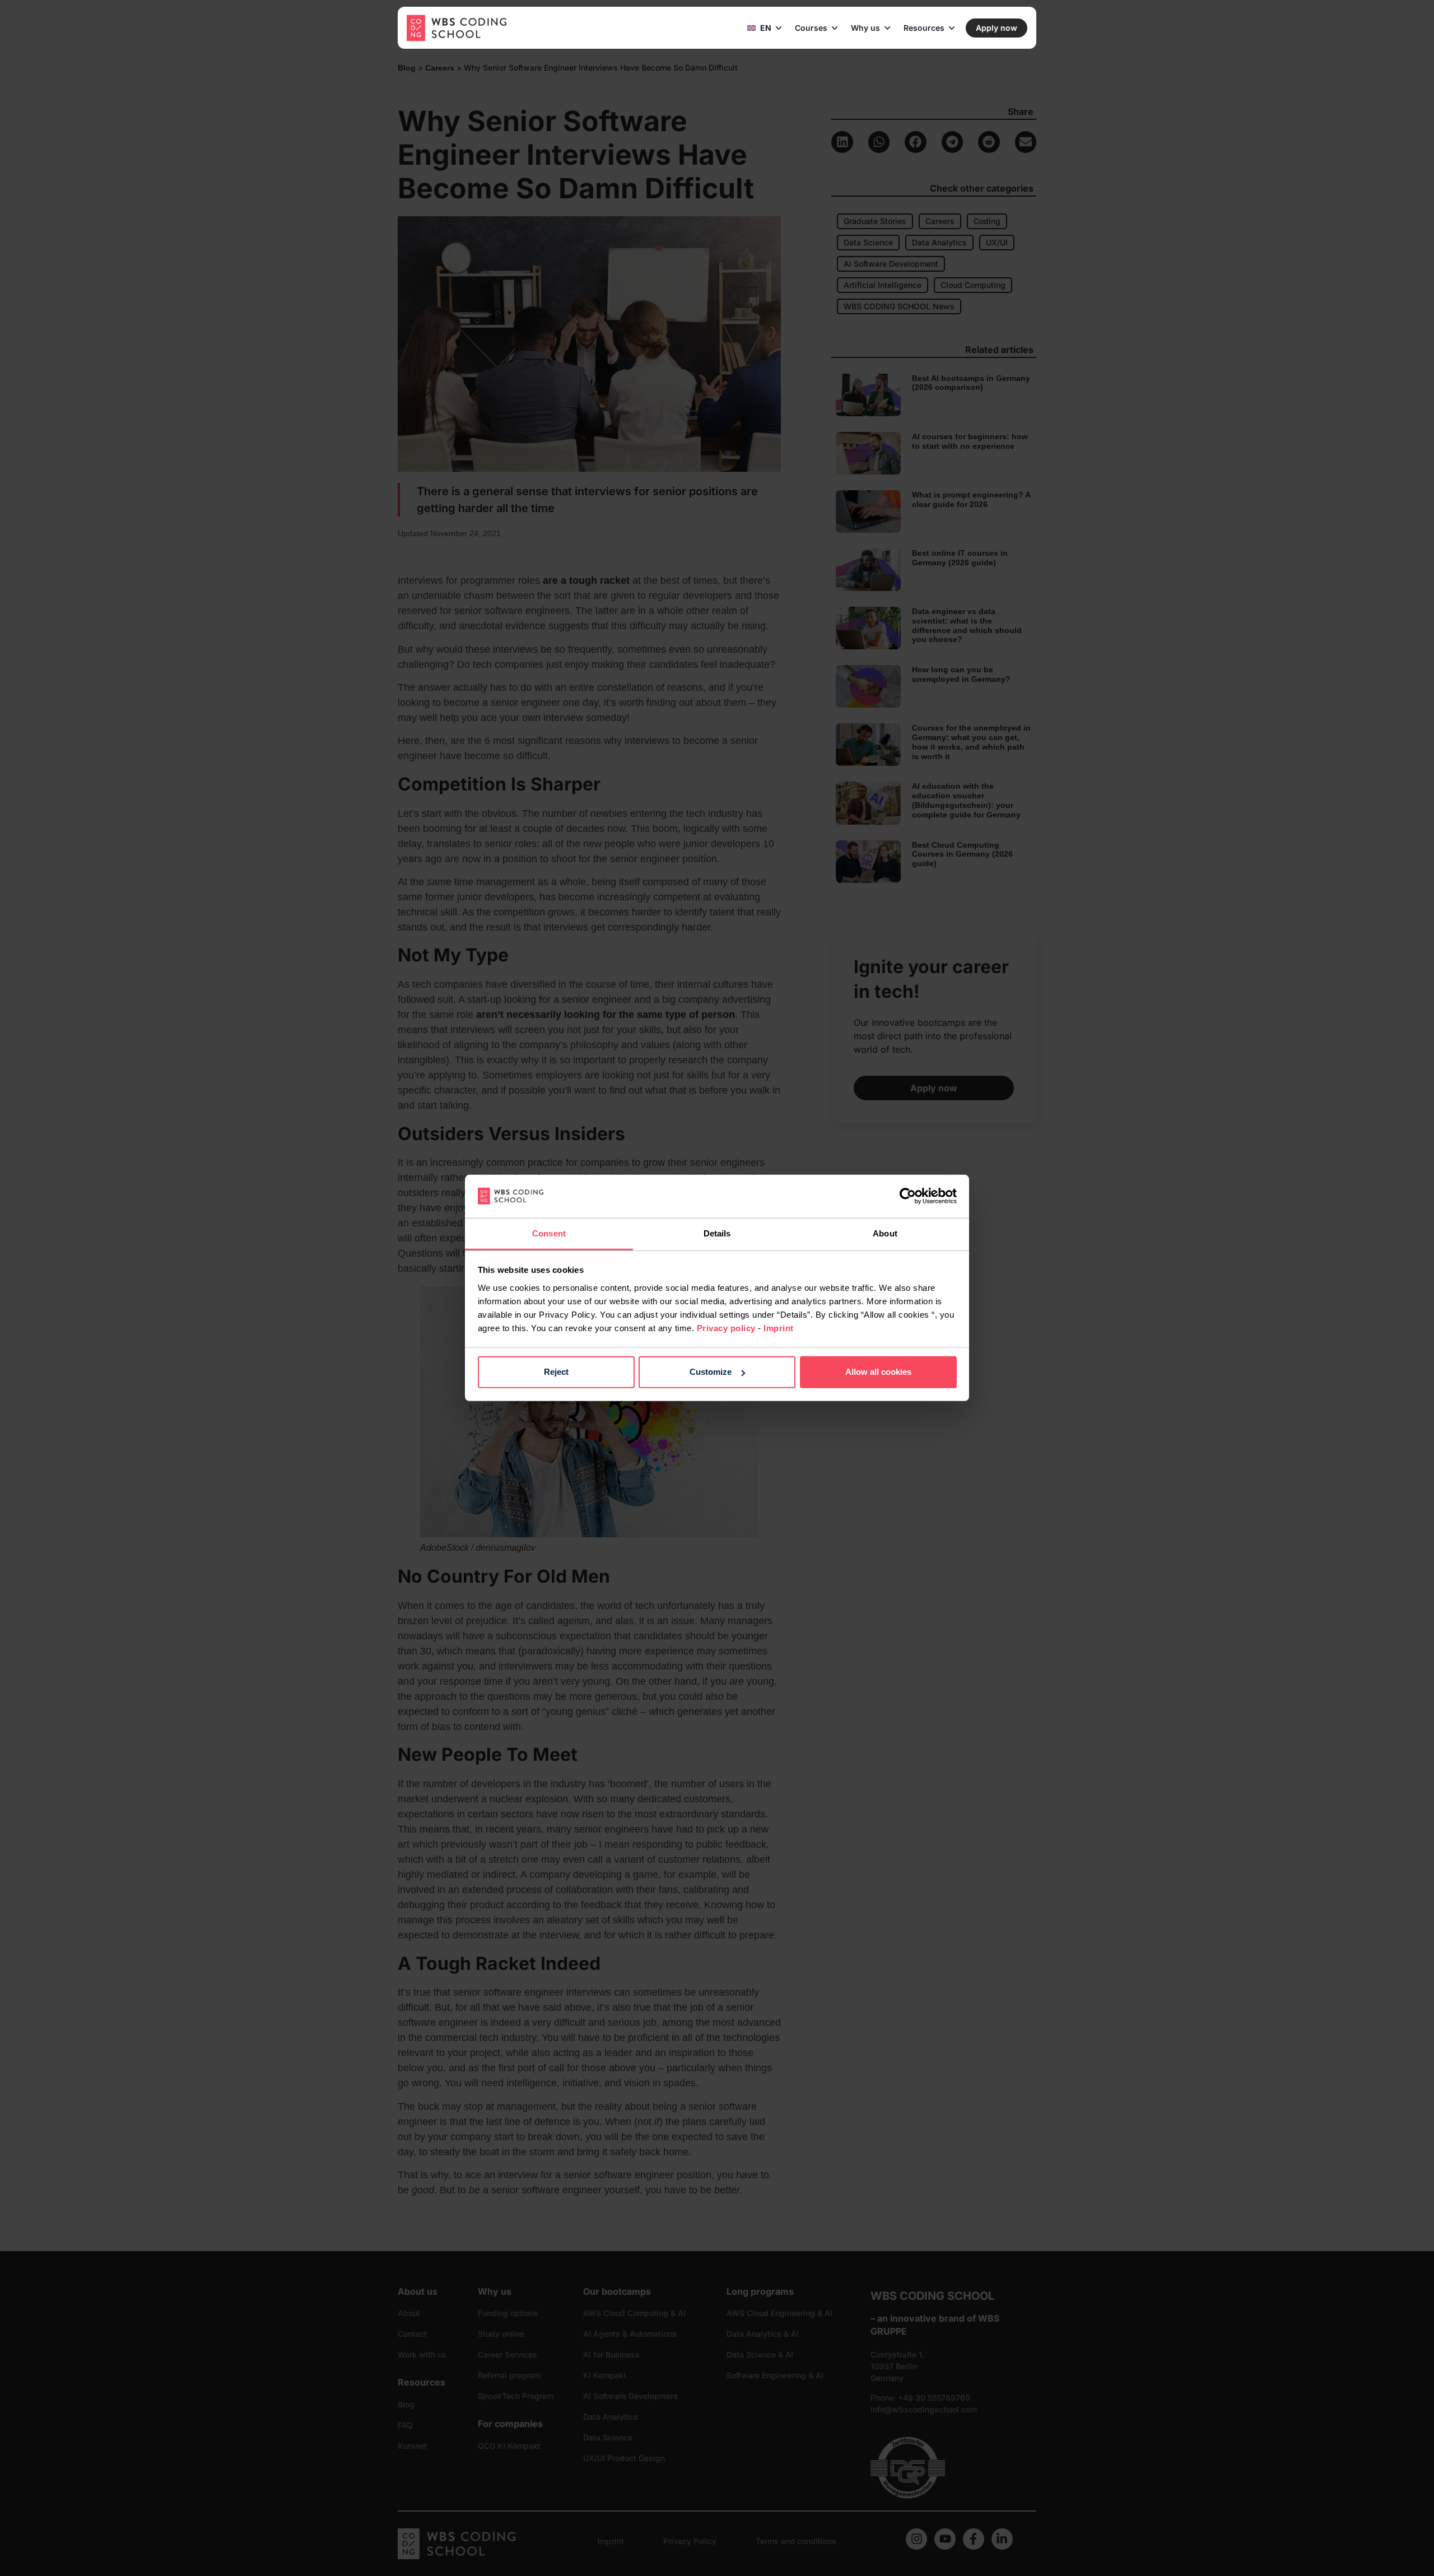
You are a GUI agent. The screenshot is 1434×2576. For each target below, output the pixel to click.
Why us (865, 28)
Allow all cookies (878, 1372)
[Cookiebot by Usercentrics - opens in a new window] (908, 1196)
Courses (811, 28)
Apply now (997, 28)
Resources (924, 28)
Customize (711, 1372)
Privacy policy (726, 1328)
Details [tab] (717, 1233)
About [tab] (885, 1233)
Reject (556, 1372)
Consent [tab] (549, 1233)
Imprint (779, 1328)
